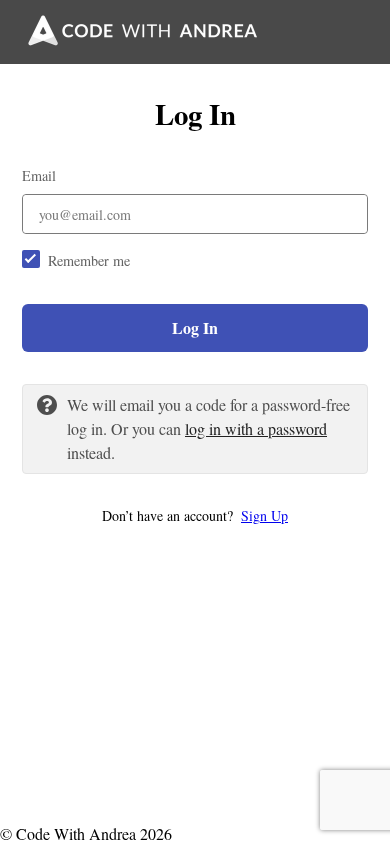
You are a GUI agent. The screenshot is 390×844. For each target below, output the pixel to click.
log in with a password (256, 428)
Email (39, 175)
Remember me (89, 260)
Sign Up (264, 515)
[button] (195, 515)
